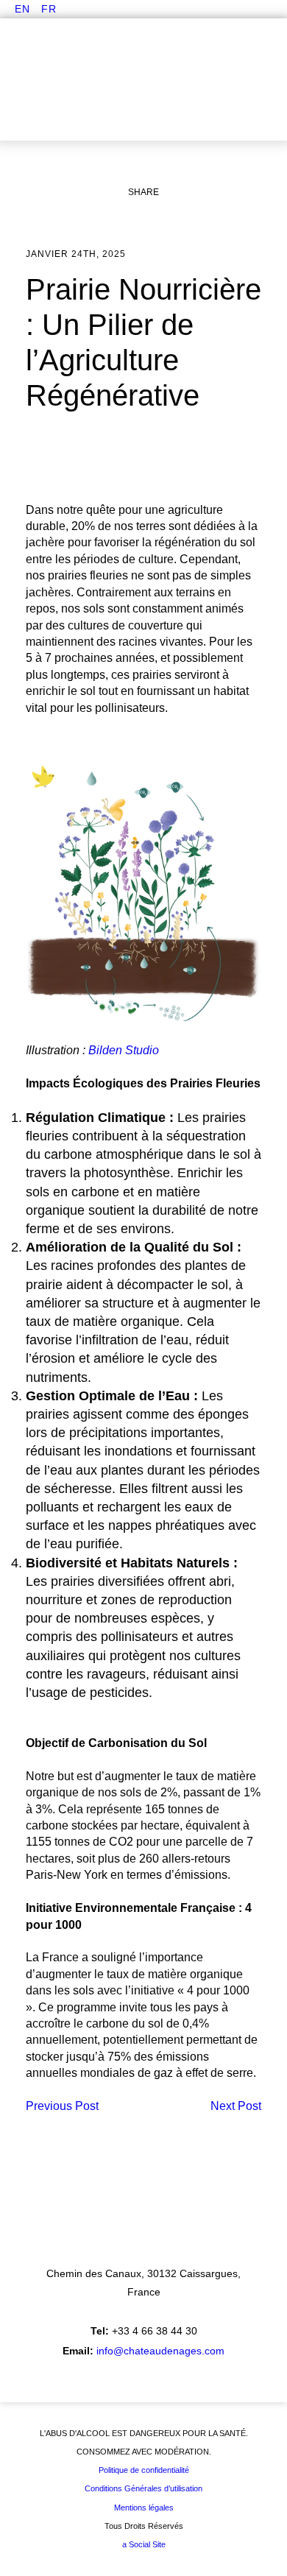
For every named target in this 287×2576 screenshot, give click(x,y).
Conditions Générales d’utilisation (143, 2488)
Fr (49, 9)
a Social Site (144, 2544)
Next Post (236, 2106)
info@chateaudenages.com (160, 2351)
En (22, 9)
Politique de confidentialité (144, 2470)
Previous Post (62, 2106)
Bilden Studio (124, 1050)
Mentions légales (144, 2508)
